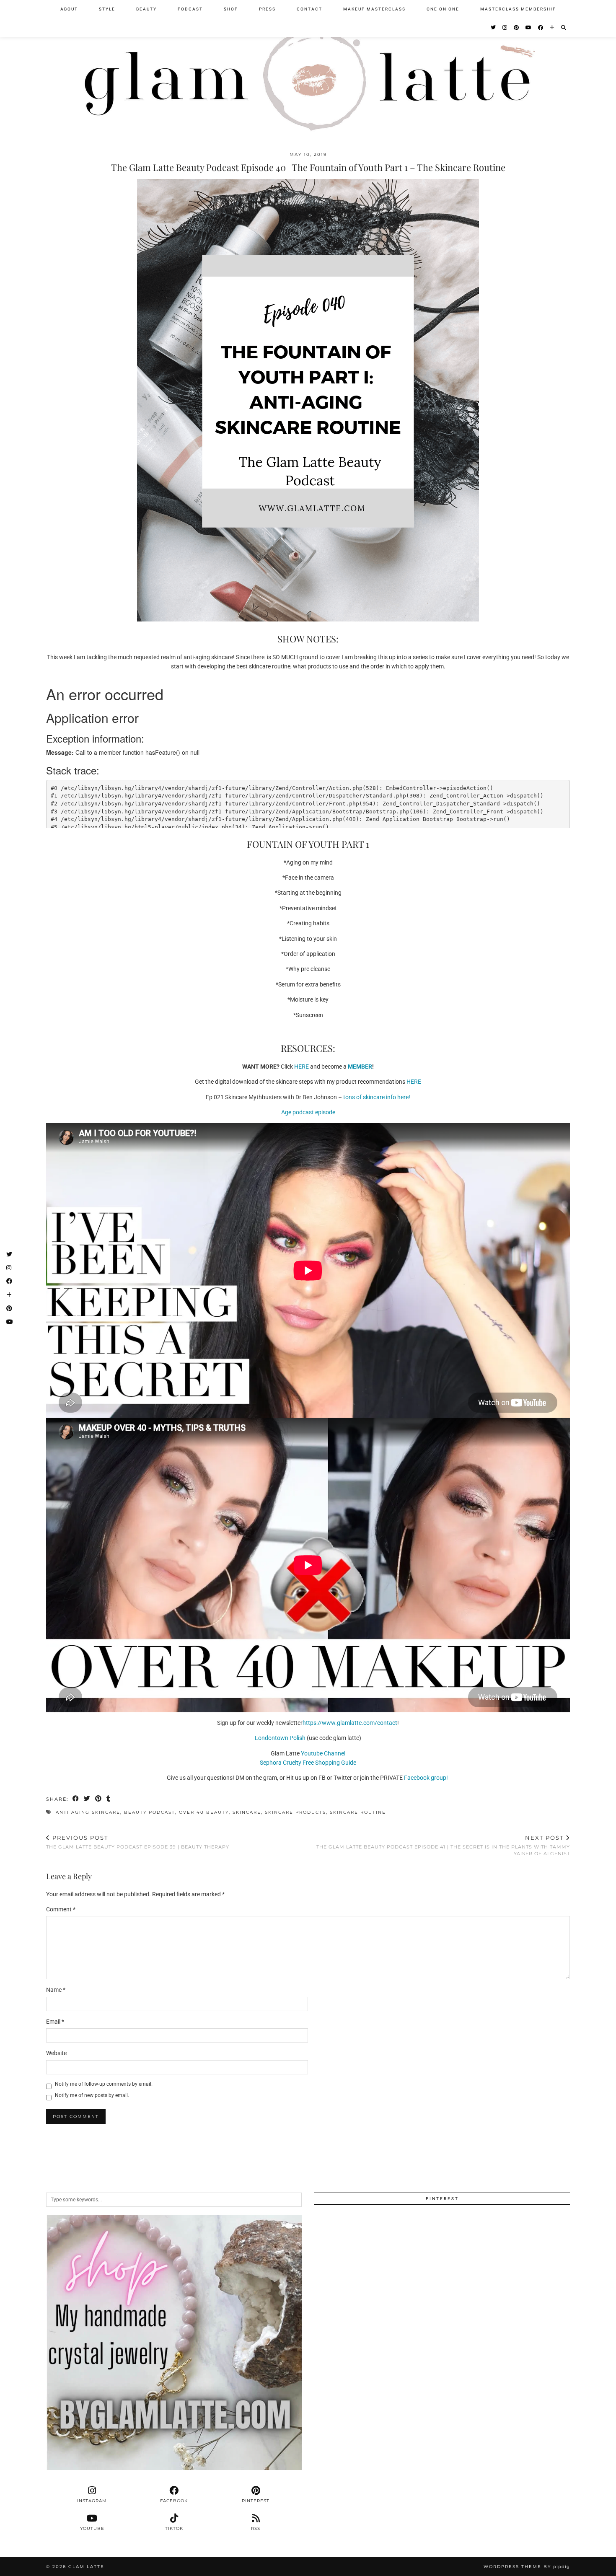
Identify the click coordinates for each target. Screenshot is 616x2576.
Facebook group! (427, 1778)
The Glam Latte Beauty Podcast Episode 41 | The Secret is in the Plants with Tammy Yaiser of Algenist (443, 1845)
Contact (309, 9)
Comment (61, 1909)
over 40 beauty (204, 1812)
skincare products (295, 1812)
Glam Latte (86, 2567)
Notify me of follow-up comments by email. (104, 2084)
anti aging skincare (88, 1812)
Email (55, 2022)
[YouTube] (529, 28)
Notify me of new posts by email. (92, 2095)
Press (267, 9)
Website (56, 2053)
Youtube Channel (323, 1753)
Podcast (190, 9)
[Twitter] (494, 28)
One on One (443, 9)
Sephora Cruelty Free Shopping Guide (308, 1763)
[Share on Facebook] (76, 1799)
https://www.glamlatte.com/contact (350, 1723)
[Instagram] (505, 28)
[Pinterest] (517, 28)
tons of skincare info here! (377, 1097)
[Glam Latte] (308, 71)
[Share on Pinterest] (99, 1799)
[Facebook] (541, 28)
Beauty (146, 9)
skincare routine (358, 1812)
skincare (247, 1812)
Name (56, 1990)
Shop (231, 9)
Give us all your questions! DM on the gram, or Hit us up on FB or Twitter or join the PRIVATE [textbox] (308, 1778)
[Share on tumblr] (109, 1799)
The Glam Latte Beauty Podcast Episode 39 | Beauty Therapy (138, 1842)
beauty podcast (150, 1812)
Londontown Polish (280, 1738)
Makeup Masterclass (374, 9)
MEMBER (360, 1067)
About (69, 9)
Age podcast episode (308, 1112)
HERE (302, 1067)
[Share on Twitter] (87, 1799)
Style (107, 9)
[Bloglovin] (553, 28)
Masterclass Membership (518, 9)
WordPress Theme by (527, 2567)
